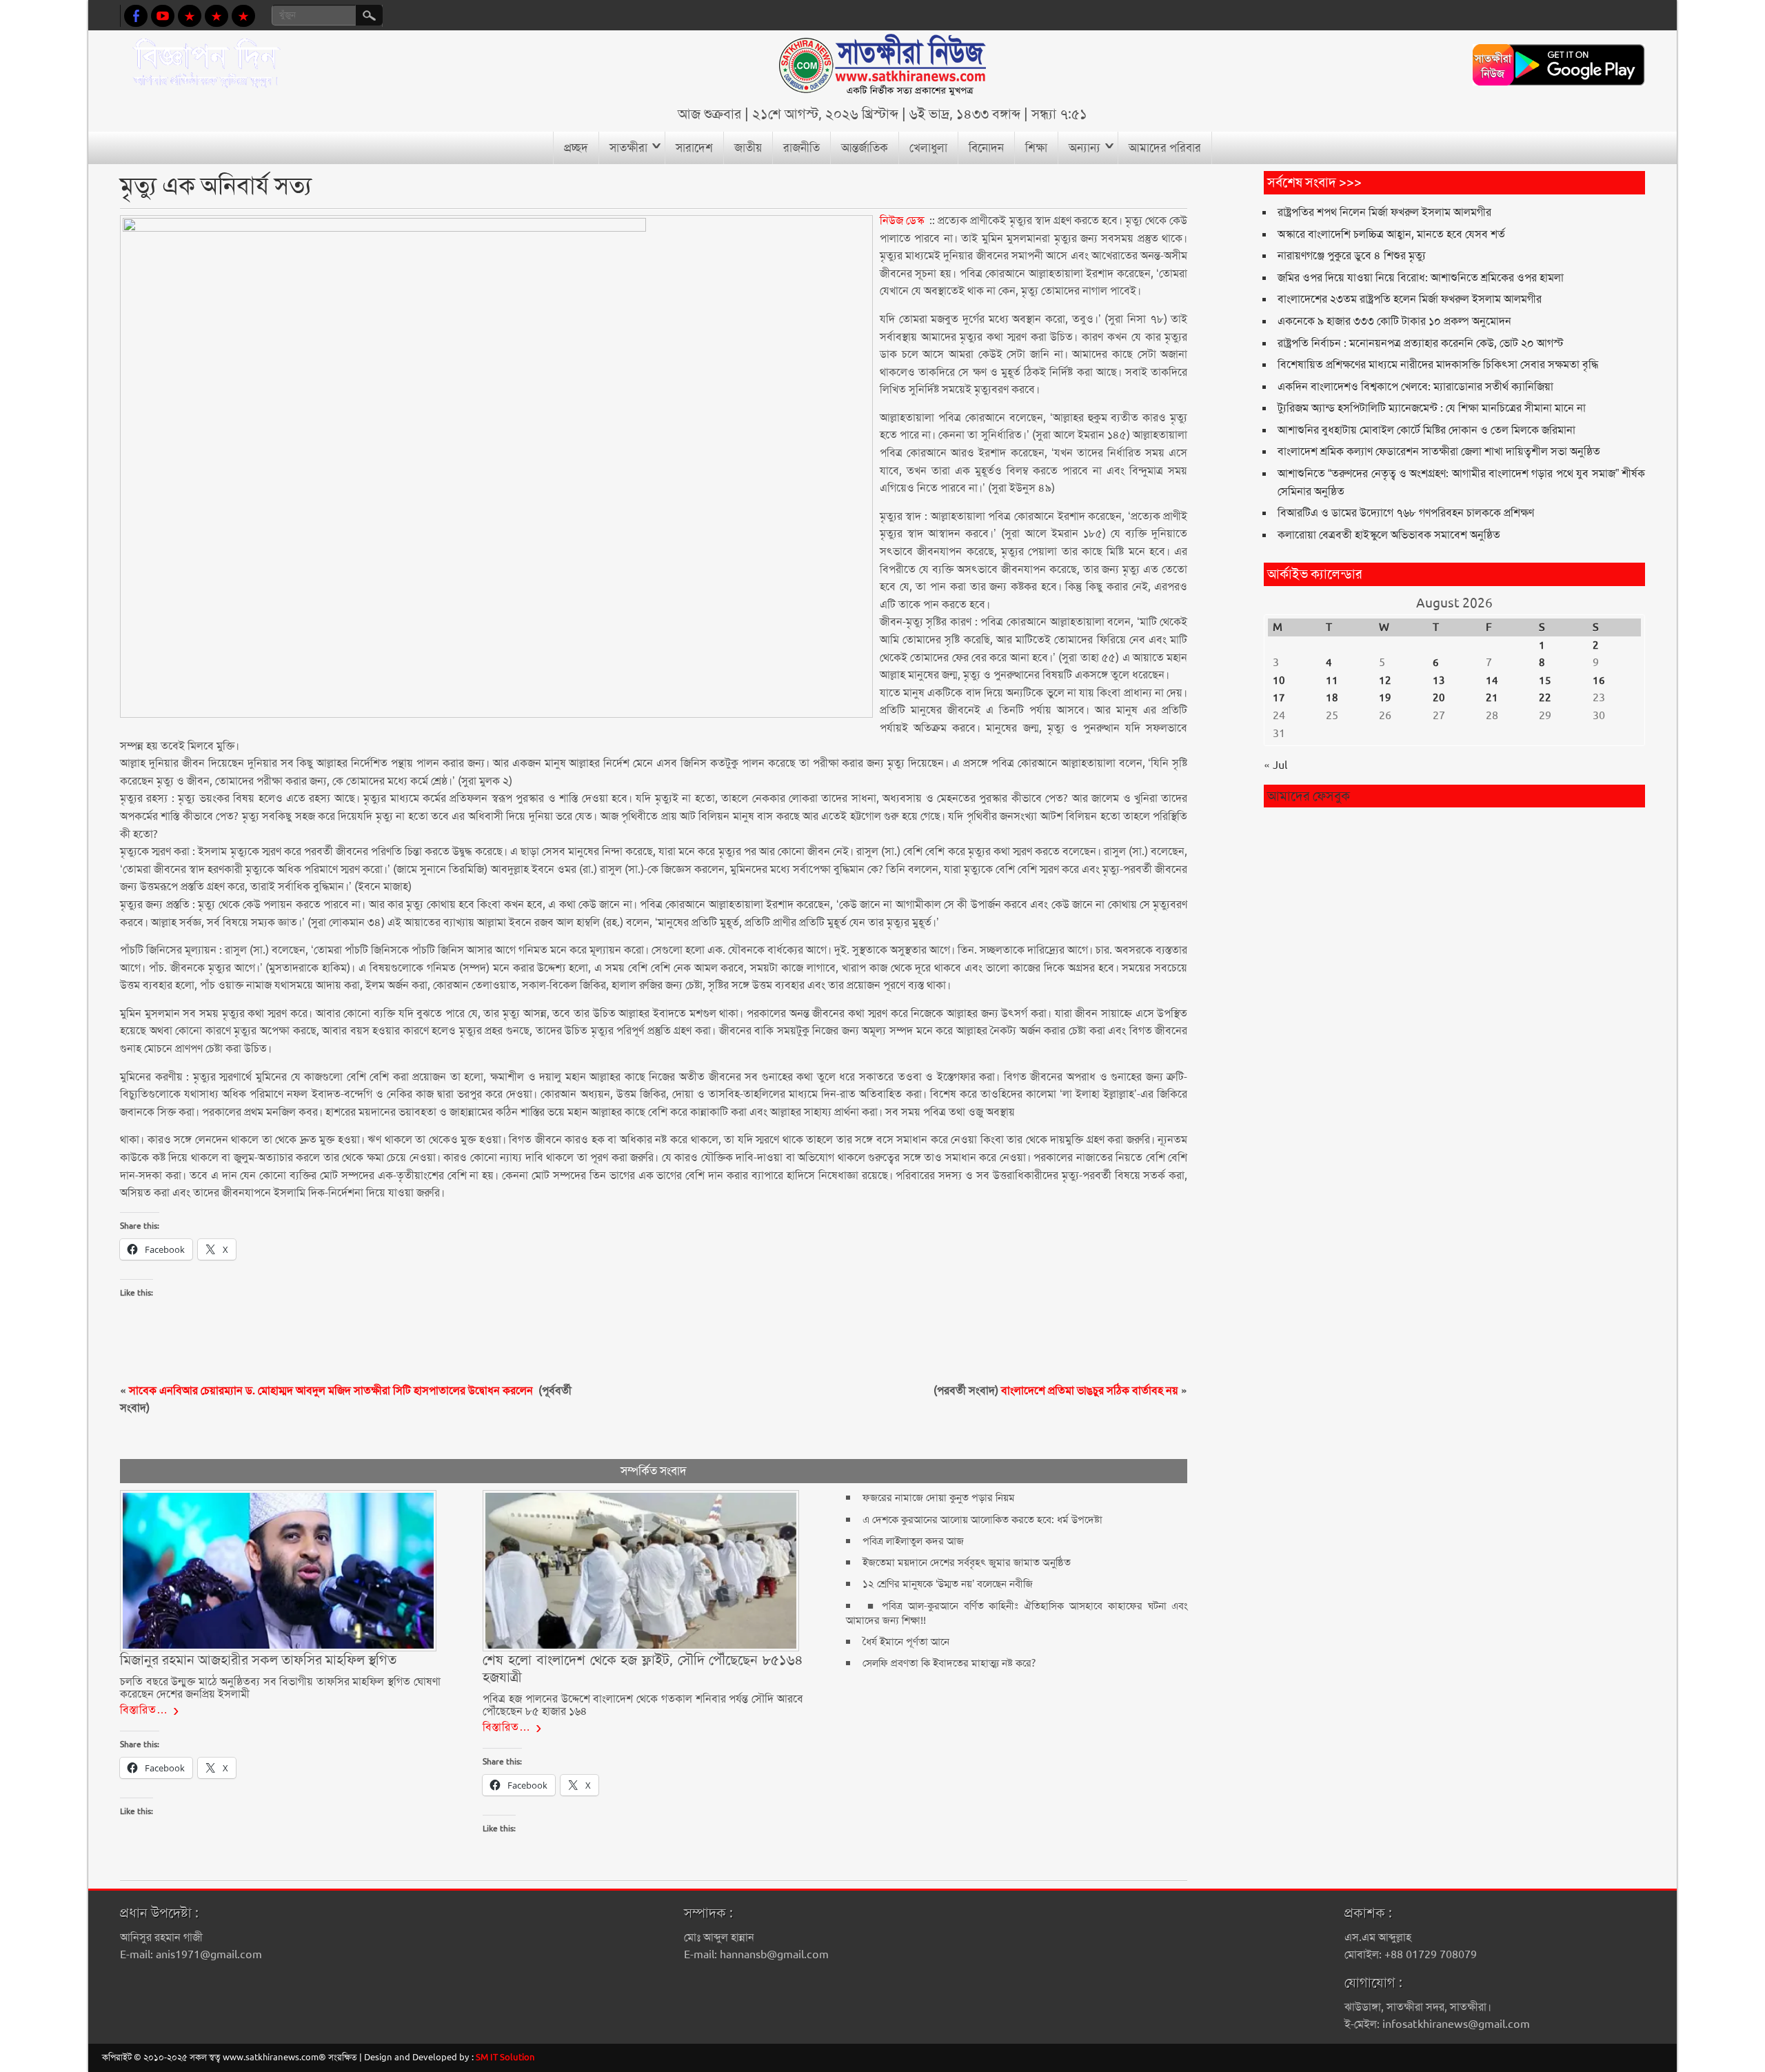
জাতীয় (748, 148)
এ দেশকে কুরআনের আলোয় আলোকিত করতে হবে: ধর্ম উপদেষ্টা (982, 1520)
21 (1492, 698)
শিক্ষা (1036, 148)
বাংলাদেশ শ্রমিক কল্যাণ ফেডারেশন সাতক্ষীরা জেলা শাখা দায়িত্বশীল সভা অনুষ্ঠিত (1439, 451)
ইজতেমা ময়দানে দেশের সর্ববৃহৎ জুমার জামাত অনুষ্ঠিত (967, 1562)
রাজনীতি (801, 148)
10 (1279, 681)
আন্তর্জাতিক (865, 148)
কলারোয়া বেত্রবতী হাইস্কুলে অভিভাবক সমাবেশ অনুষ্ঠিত (1389, 535)
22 (1545, 698)
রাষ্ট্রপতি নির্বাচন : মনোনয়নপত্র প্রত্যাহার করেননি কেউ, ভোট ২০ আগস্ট (1421, 343)
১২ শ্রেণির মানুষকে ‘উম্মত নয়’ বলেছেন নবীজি (948, 1584)
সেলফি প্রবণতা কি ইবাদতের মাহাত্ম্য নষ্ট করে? (949, 1663)
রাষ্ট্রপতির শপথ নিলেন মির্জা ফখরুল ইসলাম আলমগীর (1384, 212)
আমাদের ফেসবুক (1309, 796)
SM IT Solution (505, 2057)
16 (1599, 681)
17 (1279, 698)
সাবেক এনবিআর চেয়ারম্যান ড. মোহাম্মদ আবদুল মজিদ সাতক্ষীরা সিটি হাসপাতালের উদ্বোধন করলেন (332, 1390)
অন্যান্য (1085, 148)
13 (1439, 681)
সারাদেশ (694, 148)
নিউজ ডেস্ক (902, 220)
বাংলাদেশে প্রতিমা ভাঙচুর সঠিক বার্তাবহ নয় (1090, 1390)
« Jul (1275, 765)
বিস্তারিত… (144, 1710)
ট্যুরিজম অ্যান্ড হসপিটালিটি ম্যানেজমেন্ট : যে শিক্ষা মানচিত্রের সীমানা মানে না (1432, 408)
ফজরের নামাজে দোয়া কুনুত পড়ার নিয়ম (939, 1498)
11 (1332, 681)
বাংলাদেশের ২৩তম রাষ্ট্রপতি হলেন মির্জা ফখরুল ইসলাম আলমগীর (1410, 299)
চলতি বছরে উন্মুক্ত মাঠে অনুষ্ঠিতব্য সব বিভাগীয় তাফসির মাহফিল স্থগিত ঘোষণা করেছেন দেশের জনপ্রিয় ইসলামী (280, 1688)
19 (1385, 698)
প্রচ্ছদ (576, 148)
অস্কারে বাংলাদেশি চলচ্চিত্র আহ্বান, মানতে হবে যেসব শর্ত (1391, 234)
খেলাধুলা (928, 148)
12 (1385, 681)
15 (1545, 681)
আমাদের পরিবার (1165, 148)
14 (1492, 681)
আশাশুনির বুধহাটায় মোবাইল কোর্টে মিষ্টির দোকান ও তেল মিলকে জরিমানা (1426, 430)
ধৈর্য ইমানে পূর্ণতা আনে (906, 1642)
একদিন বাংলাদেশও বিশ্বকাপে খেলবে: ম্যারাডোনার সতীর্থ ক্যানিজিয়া (1415, 386)
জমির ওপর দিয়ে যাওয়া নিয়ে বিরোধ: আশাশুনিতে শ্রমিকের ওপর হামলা (1421, 278)
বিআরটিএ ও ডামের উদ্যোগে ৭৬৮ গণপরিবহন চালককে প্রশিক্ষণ (1406, 513)
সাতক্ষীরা (628, 148)
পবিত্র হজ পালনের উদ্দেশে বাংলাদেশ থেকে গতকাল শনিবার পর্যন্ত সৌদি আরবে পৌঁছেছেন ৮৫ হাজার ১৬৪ (643, 1705)
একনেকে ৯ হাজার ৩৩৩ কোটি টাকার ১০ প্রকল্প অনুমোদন (1394, 321)
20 (1439, 698)
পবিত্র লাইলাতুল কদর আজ (913, 1541)
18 (1332, 698)
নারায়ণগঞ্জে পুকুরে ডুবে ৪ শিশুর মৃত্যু (1352, 255)
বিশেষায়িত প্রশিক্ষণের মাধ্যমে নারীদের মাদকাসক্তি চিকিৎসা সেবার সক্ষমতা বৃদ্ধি (1438, 364)
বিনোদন (986, 148)
